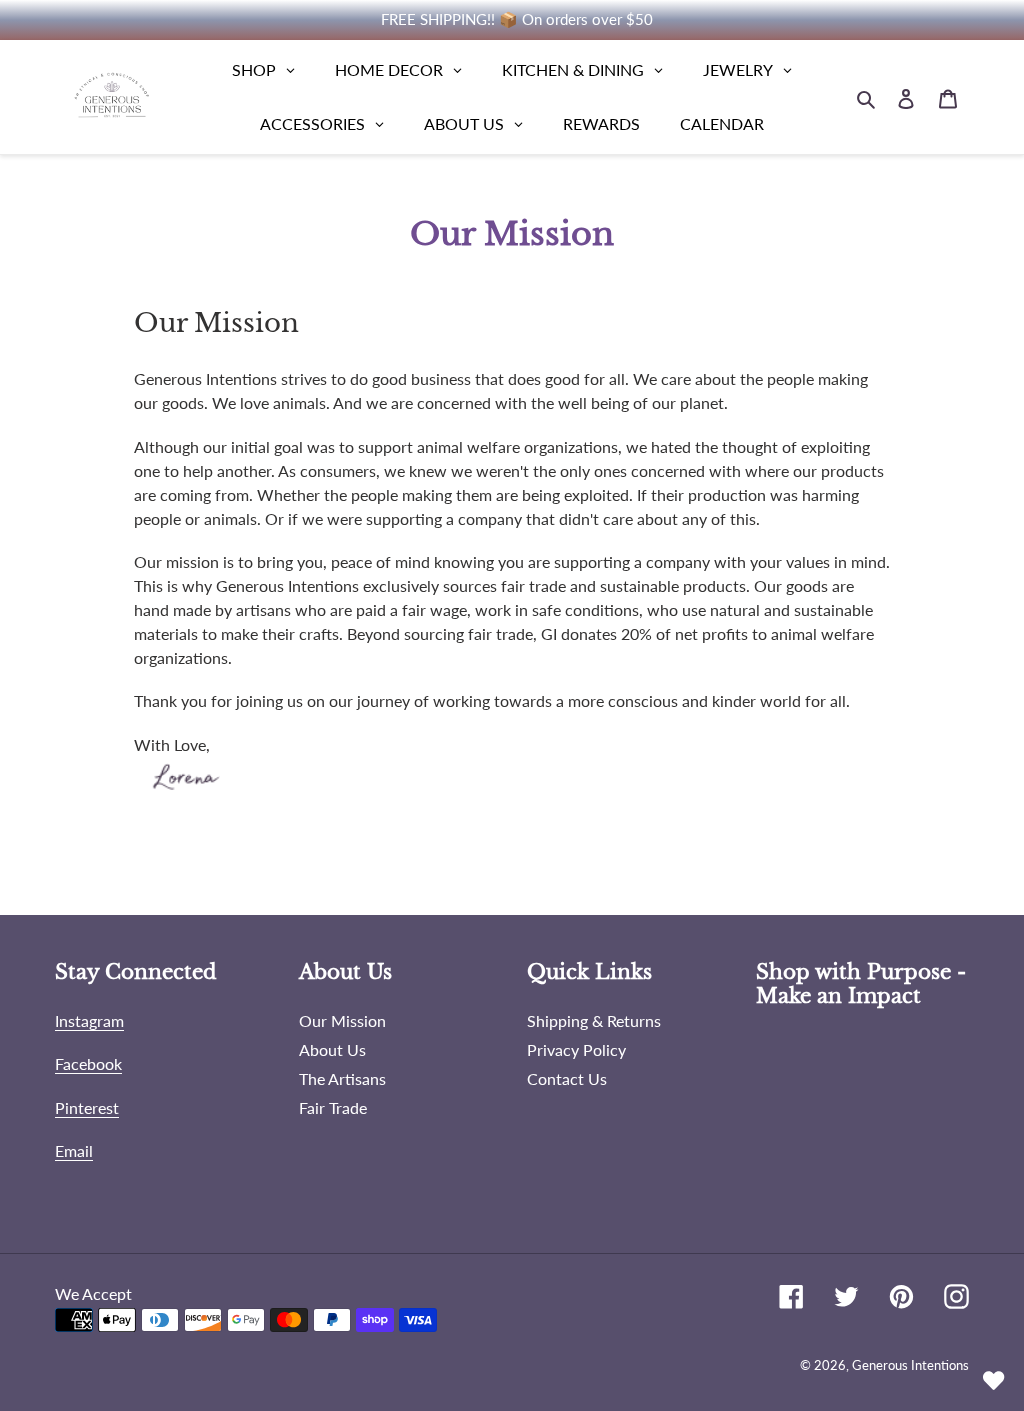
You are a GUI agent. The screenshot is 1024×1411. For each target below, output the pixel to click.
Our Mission (342, 1020)
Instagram (89, 1020)
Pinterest (87, 1107)
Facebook (88, 1063)
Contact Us (567, 1078)
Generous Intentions (910, 1365)
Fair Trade (333, 1107)
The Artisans (342, 1078)
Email (74, 1150)
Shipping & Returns (594, 1020)
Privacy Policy (576, 1049)
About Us (332, 1049)
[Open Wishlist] (994, 1381)
